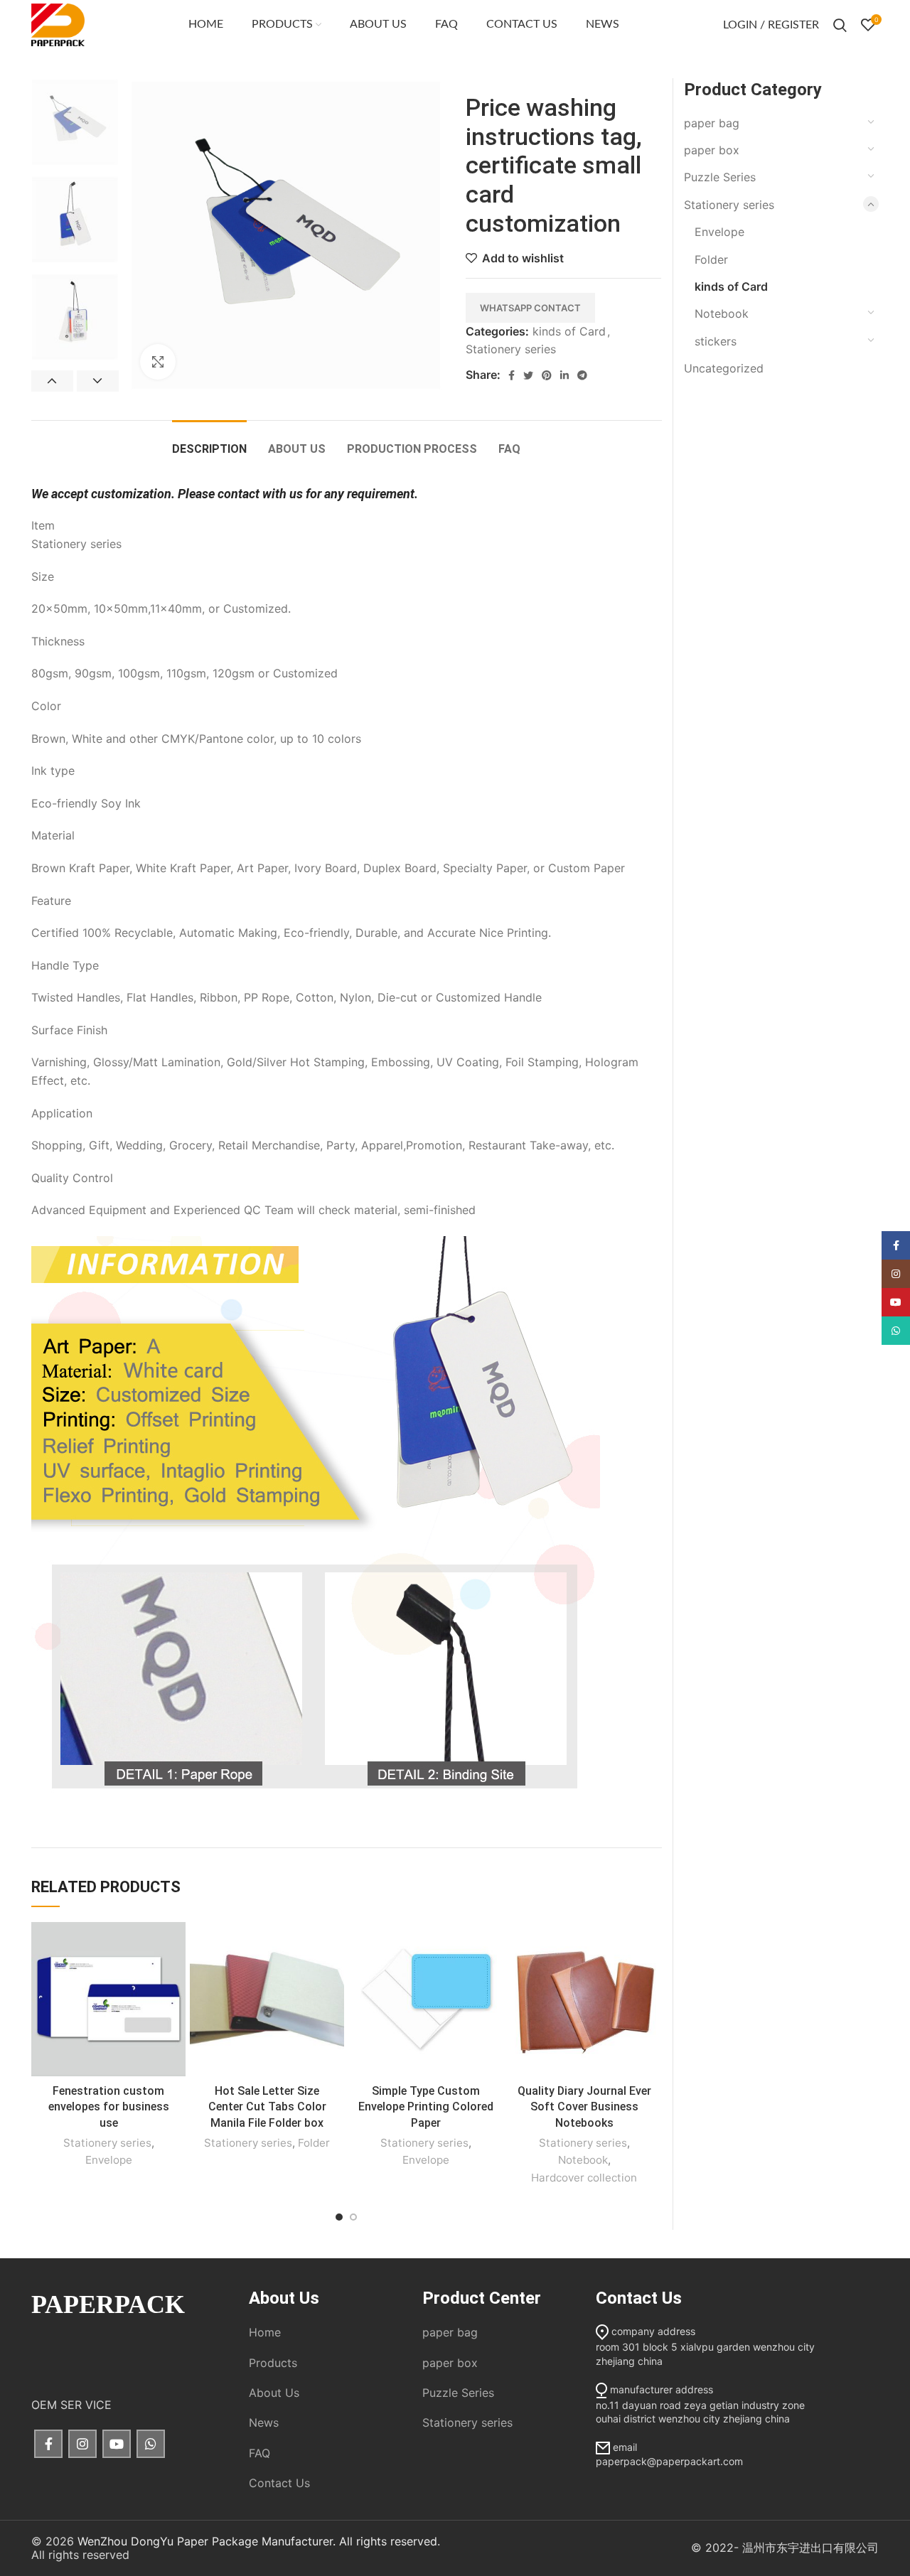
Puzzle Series (720, 177)
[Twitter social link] (528, 375)
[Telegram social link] (582, 375)
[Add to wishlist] (175, 1945)
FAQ (259, 2453)
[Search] (840, 25)
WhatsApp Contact (530, 308)
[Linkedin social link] (564, 375)
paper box (712, 150)
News (264, 2422)
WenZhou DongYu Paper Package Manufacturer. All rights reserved (257, 2541)
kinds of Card (569, 331)
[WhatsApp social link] (151, 2444)
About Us (274, 2393)
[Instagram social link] (82, 2444)
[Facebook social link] (512, 375)
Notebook (583, 2160)
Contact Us (279, 2483)
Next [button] (98, 381)
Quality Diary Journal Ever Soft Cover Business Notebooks (584, 2107)
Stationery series (511, 349)
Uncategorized (724, 368)
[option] (75, 122)
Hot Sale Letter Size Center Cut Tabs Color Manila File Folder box (267, 2107)
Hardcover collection (584, 2178)
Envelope (109, 2160)
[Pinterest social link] (547, 375)
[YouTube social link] (117, 2444)
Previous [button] (52, 381)
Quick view (175, 1977)
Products (273, 2363)
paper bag (712, 123)
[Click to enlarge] (158, 362)
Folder (314, 2143)
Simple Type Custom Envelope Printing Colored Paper (426, 2107)
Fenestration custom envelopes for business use (109, 2107)
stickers (716, 341)
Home (265, 2332)
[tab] (209, 442)
